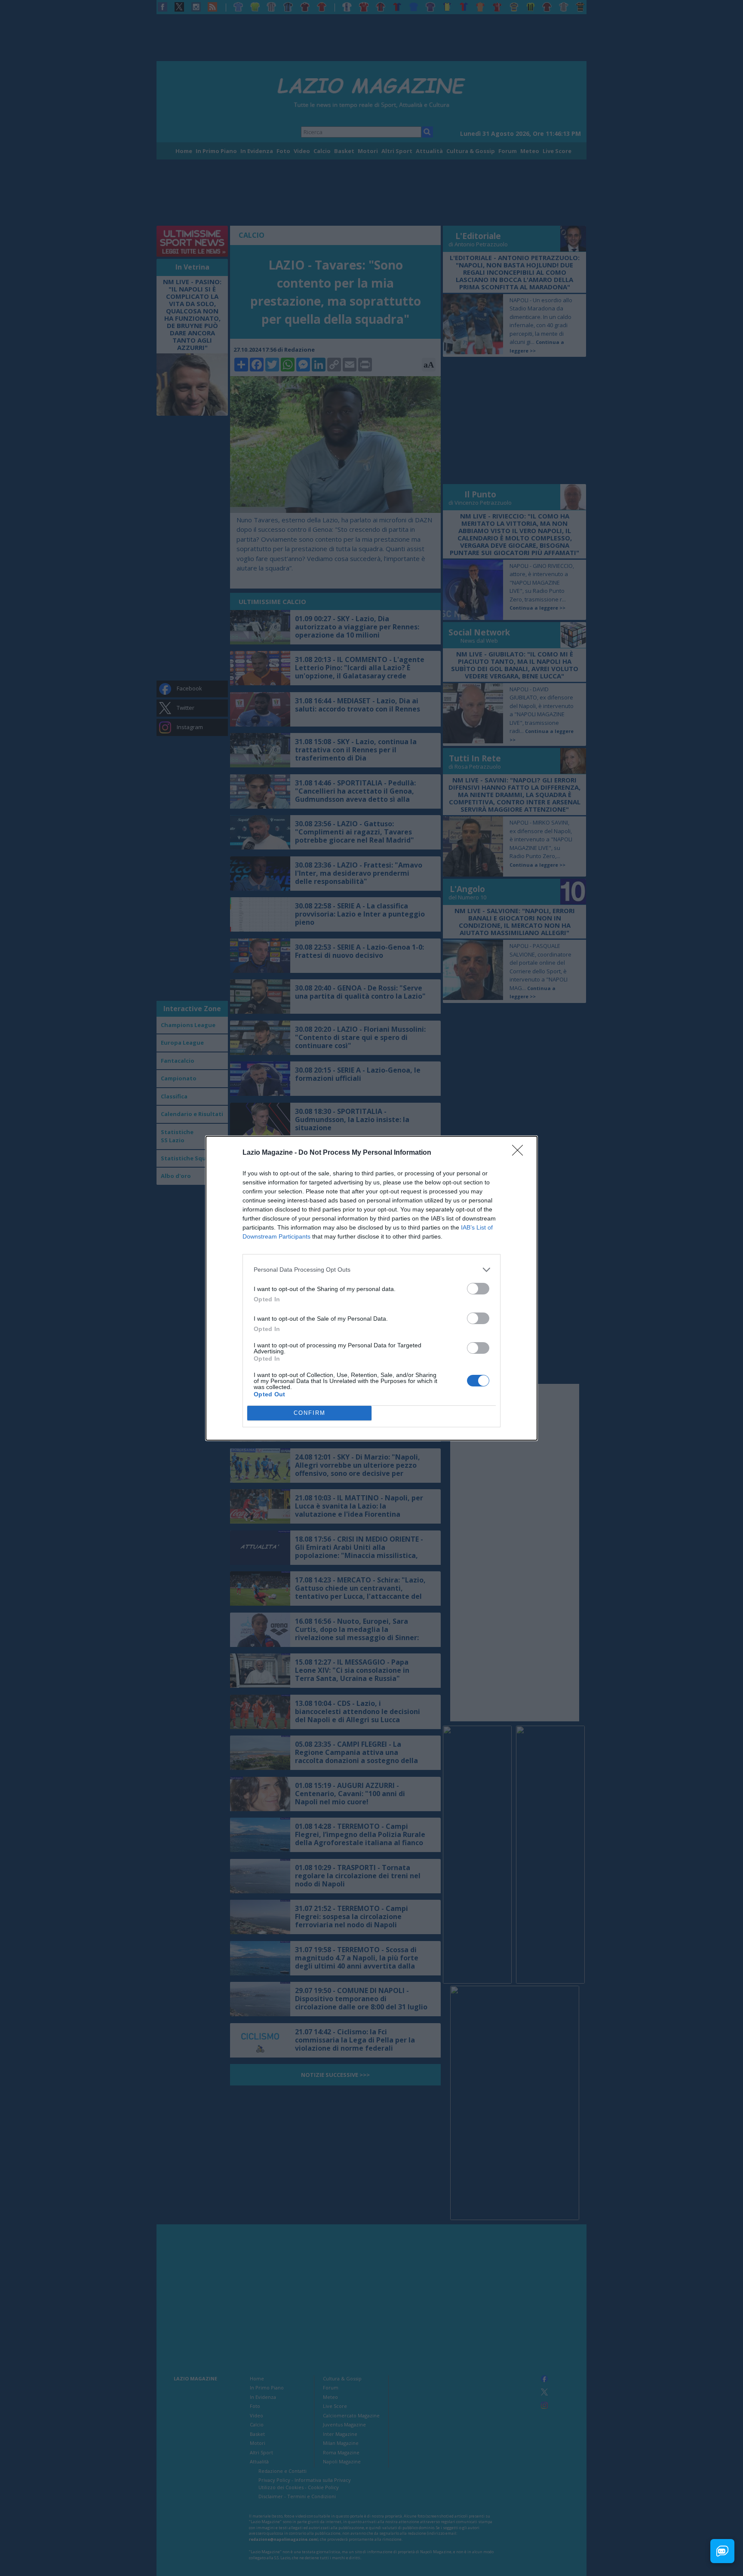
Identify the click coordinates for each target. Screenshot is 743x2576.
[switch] (478, 1289)
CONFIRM (310, 1413)
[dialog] (371, 1288)
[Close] (520, 1153)
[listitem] (371, 1270)
